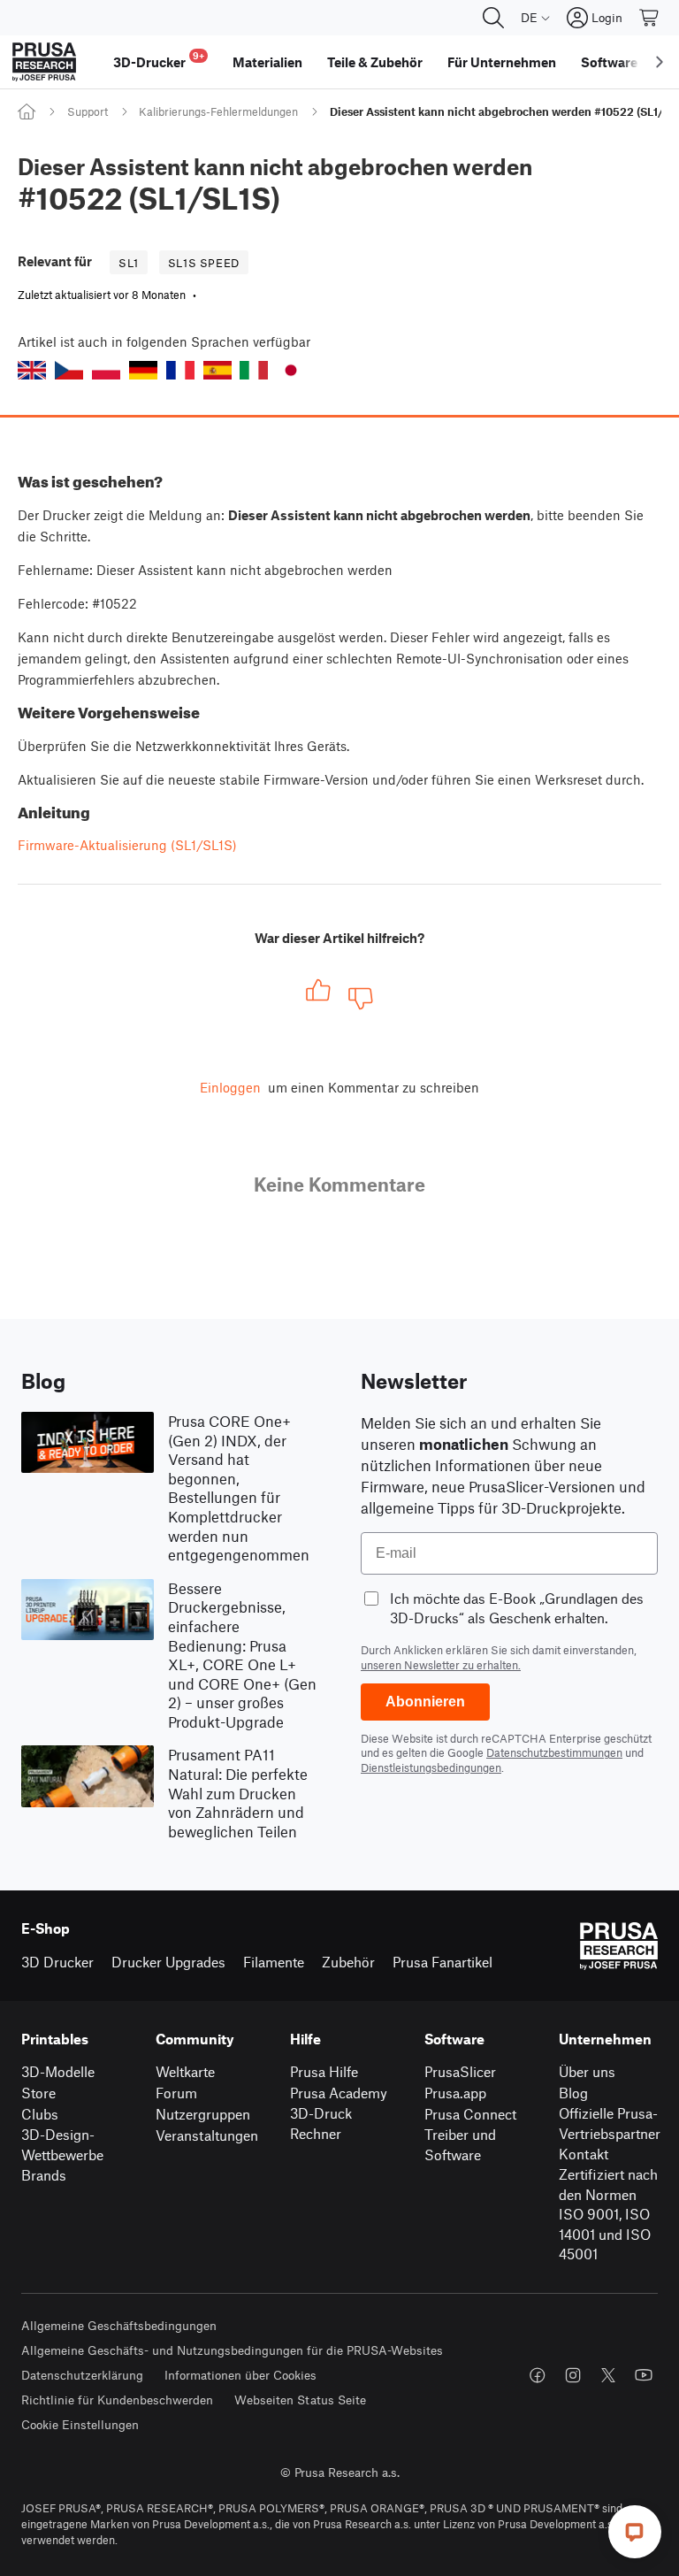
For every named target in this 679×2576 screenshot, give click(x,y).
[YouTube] (644, 2375)
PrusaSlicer (460, 2071)
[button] (32, 370)
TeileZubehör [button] (375, 62)
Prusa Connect (470, 2114)
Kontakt (584, 2154)
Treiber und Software (460, 2144)
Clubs (40, 2114)
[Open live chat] (635, 2532)
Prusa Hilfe (324, 2071)
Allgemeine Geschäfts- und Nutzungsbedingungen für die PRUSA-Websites (232, 2350)
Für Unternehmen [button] (502, 62)
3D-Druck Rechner (321, 2123)
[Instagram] (573, 2375)
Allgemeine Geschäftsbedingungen (119, 2325)
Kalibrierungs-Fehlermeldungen (218, 111)
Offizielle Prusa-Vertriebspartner (610, 2123)
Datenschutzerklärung (82, 2375)
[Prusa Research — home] (44, 62)
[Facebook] (538, 2375)
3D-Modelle (58, 2071)
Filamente (274, 1962)
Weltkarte (185, 2071)
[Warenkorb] (650, 18)
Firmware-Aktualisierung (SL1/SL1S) (127, 845)
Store (38, 2093)
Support (88, 111)
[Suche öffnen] (493, 18)
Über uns (587, 2071)
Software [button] (609, 62)
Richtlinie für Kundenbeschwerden (117, 2400)
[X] (608, 2375)
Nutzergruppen (203, 2114)
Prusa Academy (339, 2093)
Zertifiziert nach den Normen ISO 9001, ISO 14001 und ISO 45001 (608, 2214)
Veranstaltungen (207, 2135)
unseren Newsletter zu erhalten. (441, 1665)
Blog (573, 2093)
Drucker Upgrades (168, 1962)
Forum (176, 2093)
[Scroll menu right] (660, 62)
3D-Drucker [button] (159, 60)
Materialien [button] (267, 62)
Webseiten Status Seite (300, 2400)
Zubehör (348, 1962)
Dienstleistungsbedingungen (431, 1767)
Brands (44, 2175)
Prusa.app (455, 2093)
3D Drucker (57, 1962)
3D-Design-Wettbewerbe (62, 2144)
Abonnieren (425, 1702)
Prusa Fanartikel (442, 1962)
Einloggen (230, 1087)
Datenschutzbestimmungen (554, 1752)
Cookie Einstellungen (80, 2424)
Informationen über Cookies (240, 2375)
